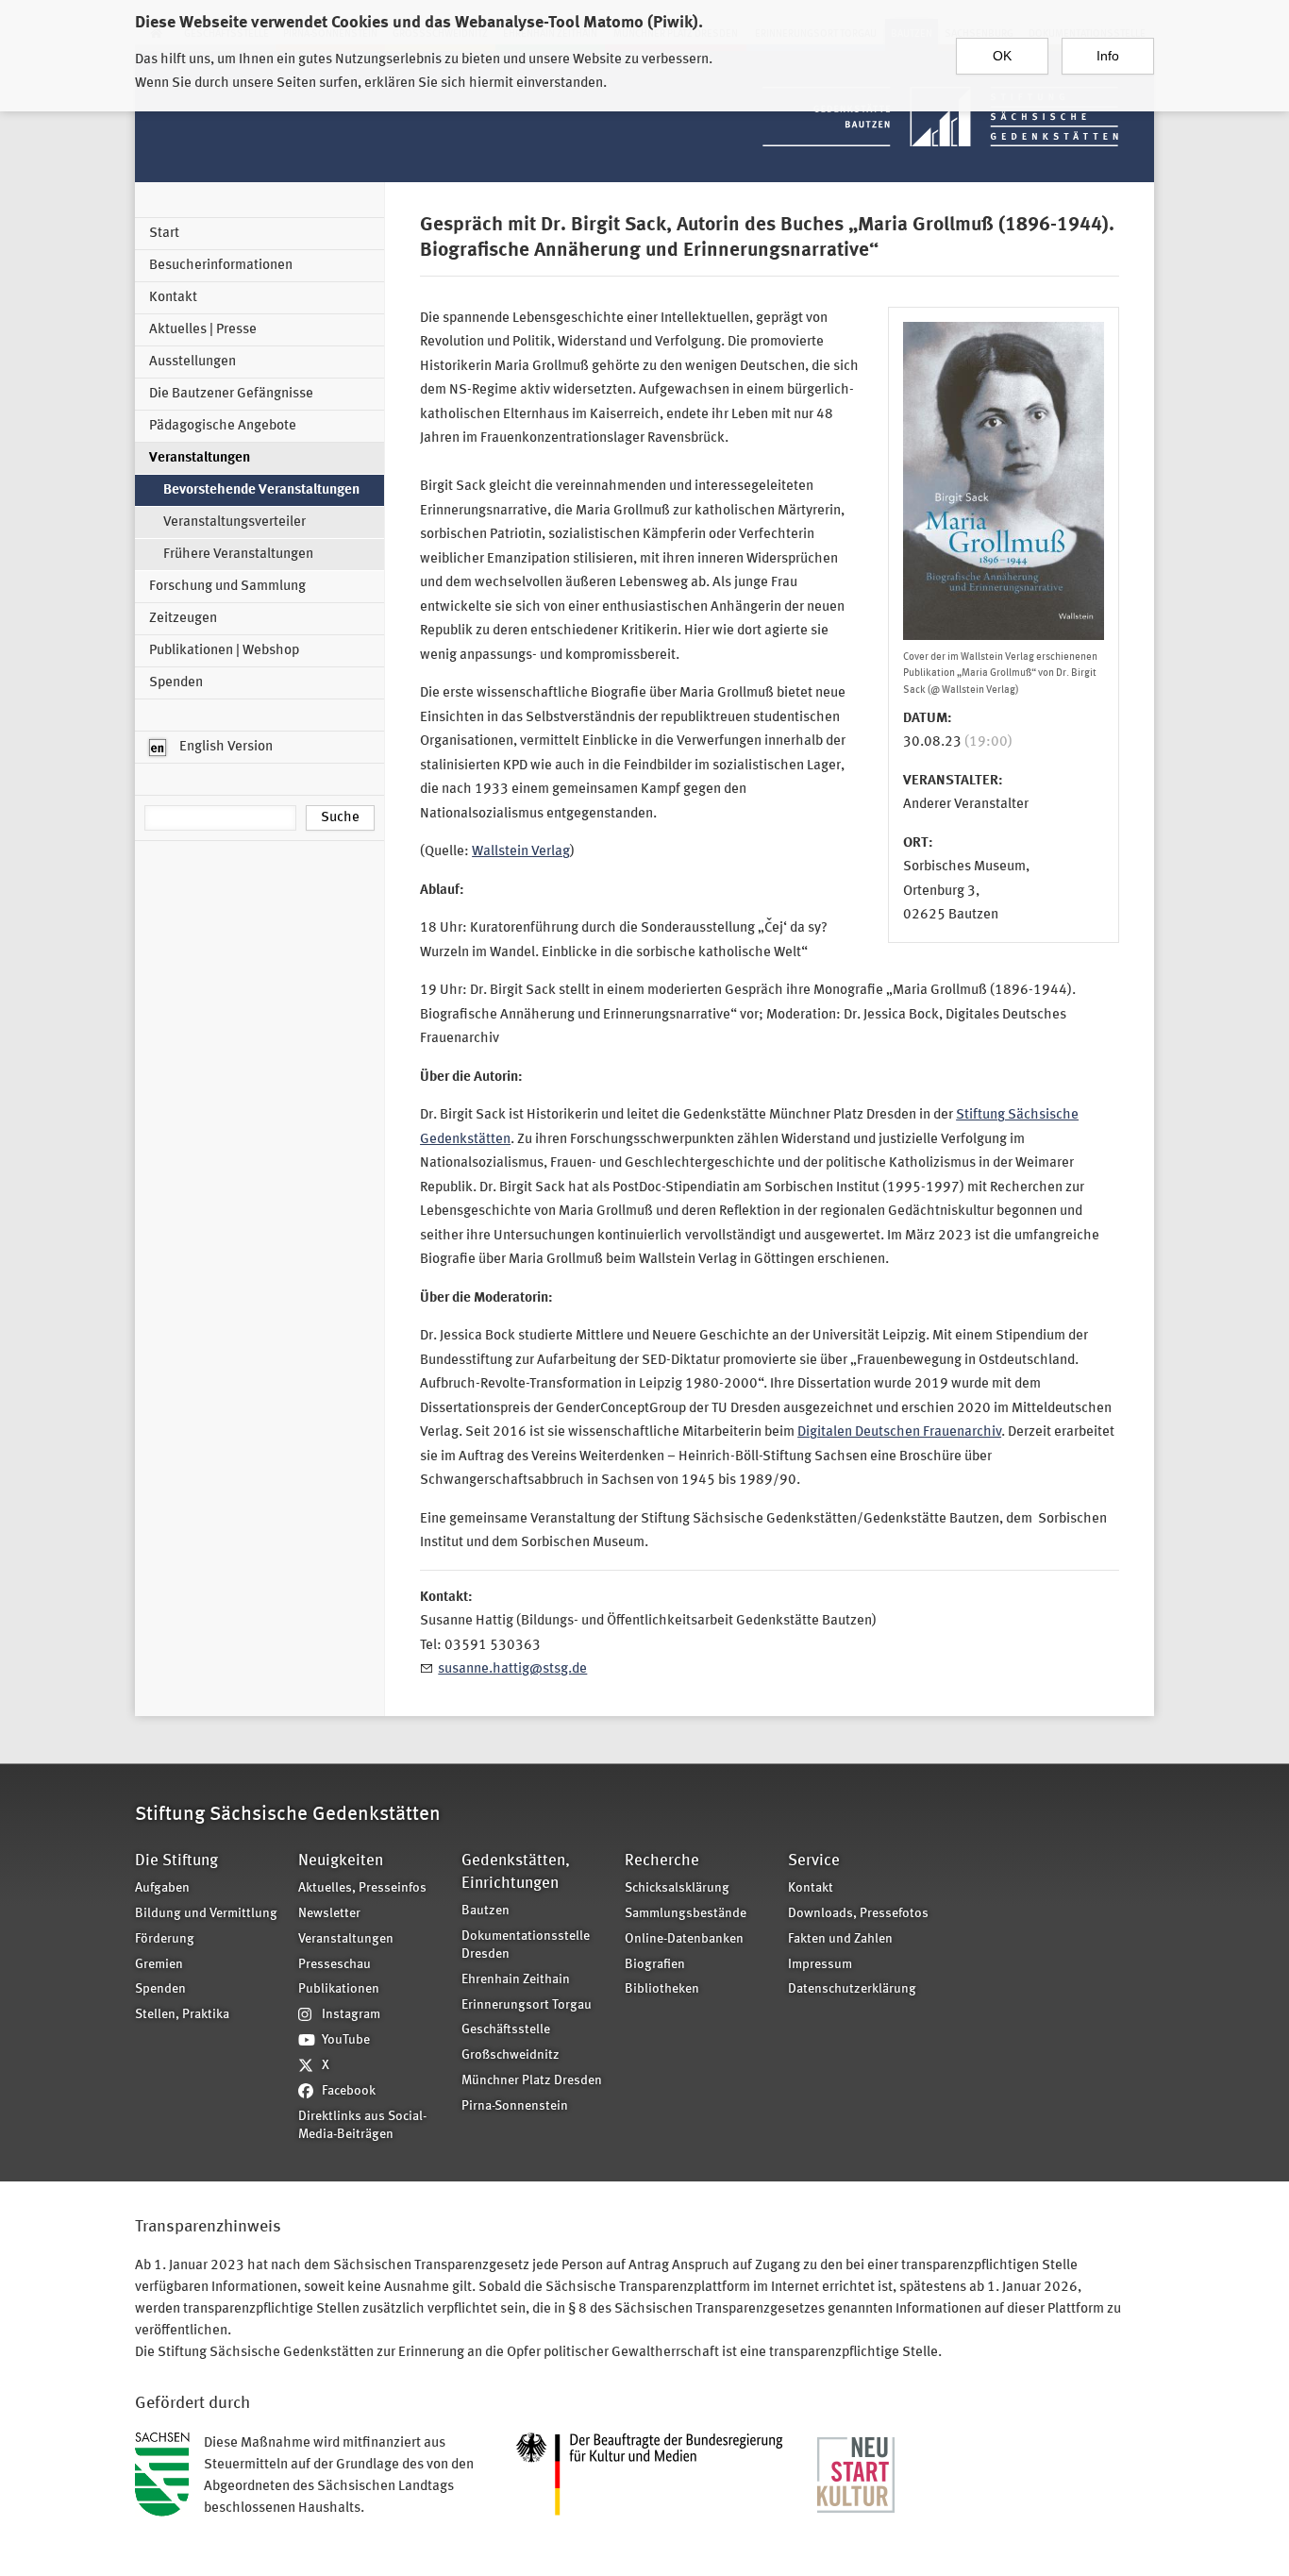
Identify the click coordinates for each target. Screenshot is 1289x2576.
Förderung (165, 1939)
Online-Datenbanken (684, 1939)
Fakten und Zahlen (840, 1939)
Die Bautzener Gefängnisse (231, 394)
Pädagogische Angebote (223, 426)
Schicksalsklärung (677, 1888)
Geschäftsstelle (506, 2030)
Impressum (820, 1965)
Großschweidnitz (511, 2055)
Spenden (176, 683)
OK (1002, 56)
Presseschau (335, 1965)
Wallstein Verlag (521, 852)
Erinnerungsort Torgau (527, 2005)
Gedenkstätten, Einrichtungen (516, 1872)
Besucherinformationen (221, 266)
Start (164, 234)
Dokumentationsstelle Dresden (526, 1945)
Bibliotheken (662, 1989)
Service (814, 1861)
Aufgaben (162, 1888)
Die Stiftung (176, 1861)
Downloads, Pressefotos (858, 1914)
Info (1108, 56)
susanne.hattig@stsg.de (512, 1669)
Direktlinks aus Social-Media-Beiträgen (362, 2126)
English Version (225, 747)
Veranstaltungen (200, 458)
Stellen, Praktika (182, 2015)
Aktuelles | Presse (203, 330)
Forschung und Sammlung (227, 587)
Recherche (662, 1861)
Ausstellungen (193, 362)
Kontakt (173, 298)
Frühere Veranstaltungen (238, 555)
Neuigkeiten (341, 1861)
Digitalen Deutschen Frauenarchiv (899, 1432)
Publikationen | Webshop (224, 651)
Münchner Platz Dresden (532, 2081)
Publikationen (339, 1989)
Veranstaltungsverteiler (234, 522)
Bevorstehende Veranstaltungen (261, 490)
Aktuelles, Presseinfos (362, 1888)
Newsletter (329, 1914)
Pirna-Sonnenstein (515, 2106)
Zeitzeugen (183, 619)
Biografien (655, 1965)
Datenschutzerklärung (852, 1989)
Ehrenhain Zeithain (516, 1980)
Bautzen (485, 1911)
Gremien (159, 1965)
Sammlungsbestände (686, 1914)
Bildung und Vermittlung (206, 1914)
